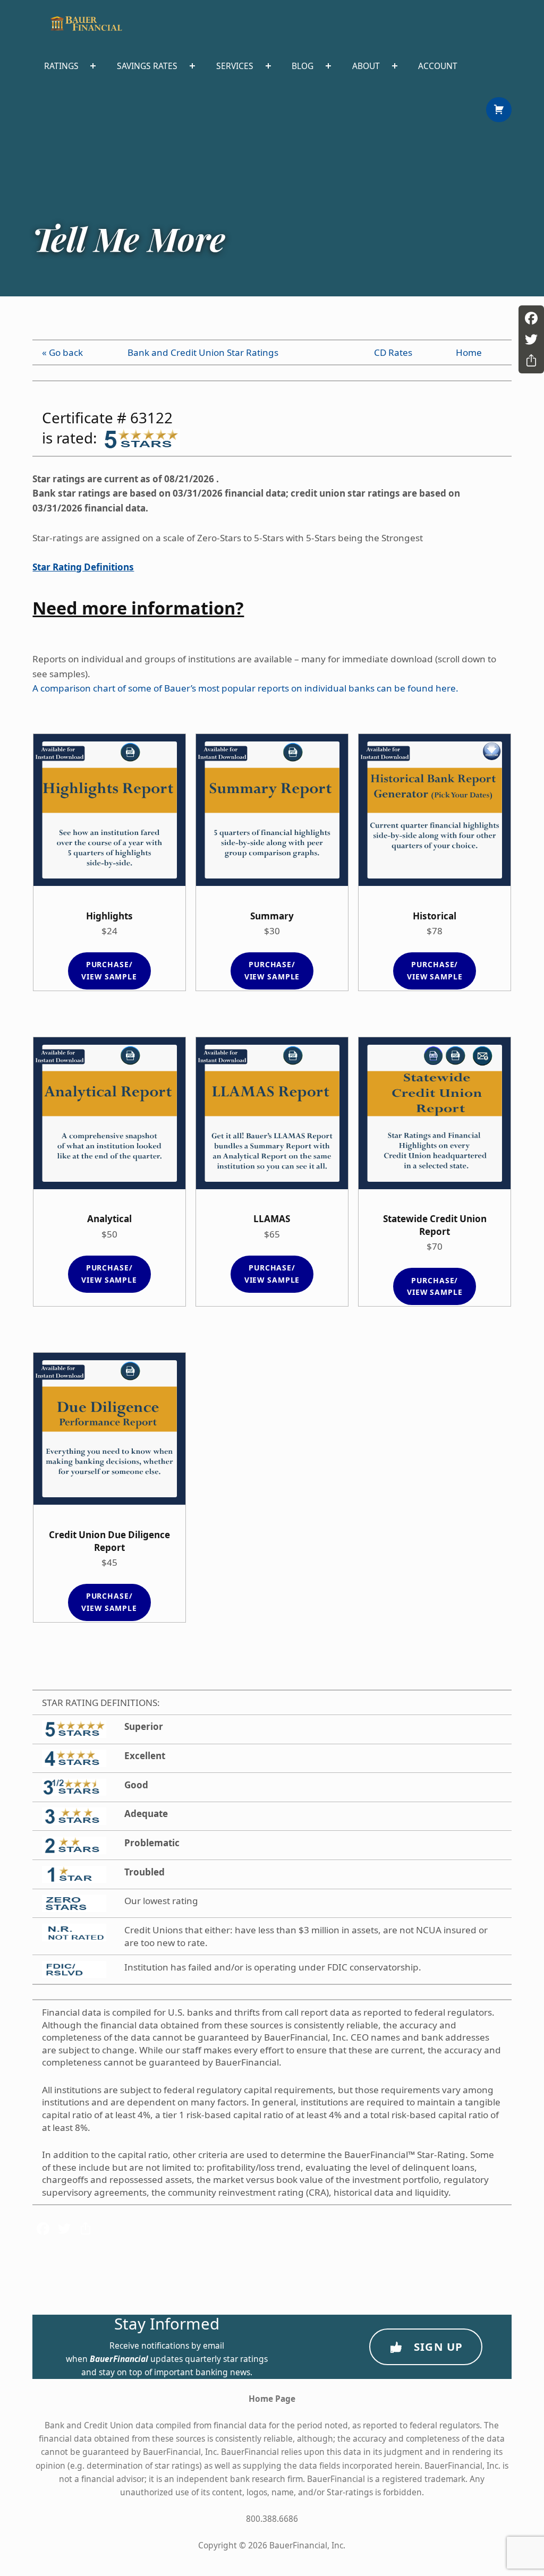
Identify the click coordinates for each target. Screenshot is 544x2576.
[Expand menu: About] (395, 66)
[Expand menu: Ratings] (93, 66)
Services (235, 66)
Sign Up (439, 2347)
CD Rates (393, 352)
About (366, 66)
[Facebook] (531, 318)
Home (469, 352)
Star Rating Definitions (83, 567)
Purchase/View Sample (109, 970)
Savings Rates (147, 66)
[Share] (531, 361)
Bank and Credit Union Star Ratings (203, 352)
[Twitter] (531, 339)
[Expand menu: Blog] (328, 66)
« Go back (62, 352)
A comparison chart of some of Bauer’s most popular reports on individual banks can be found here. (245, 688)
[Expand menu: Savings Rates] (192, 66)
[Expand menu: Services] (268, 66)
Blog (303, 66)
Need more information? (138, 608)
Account (438, 66)
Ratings (61, 66)
